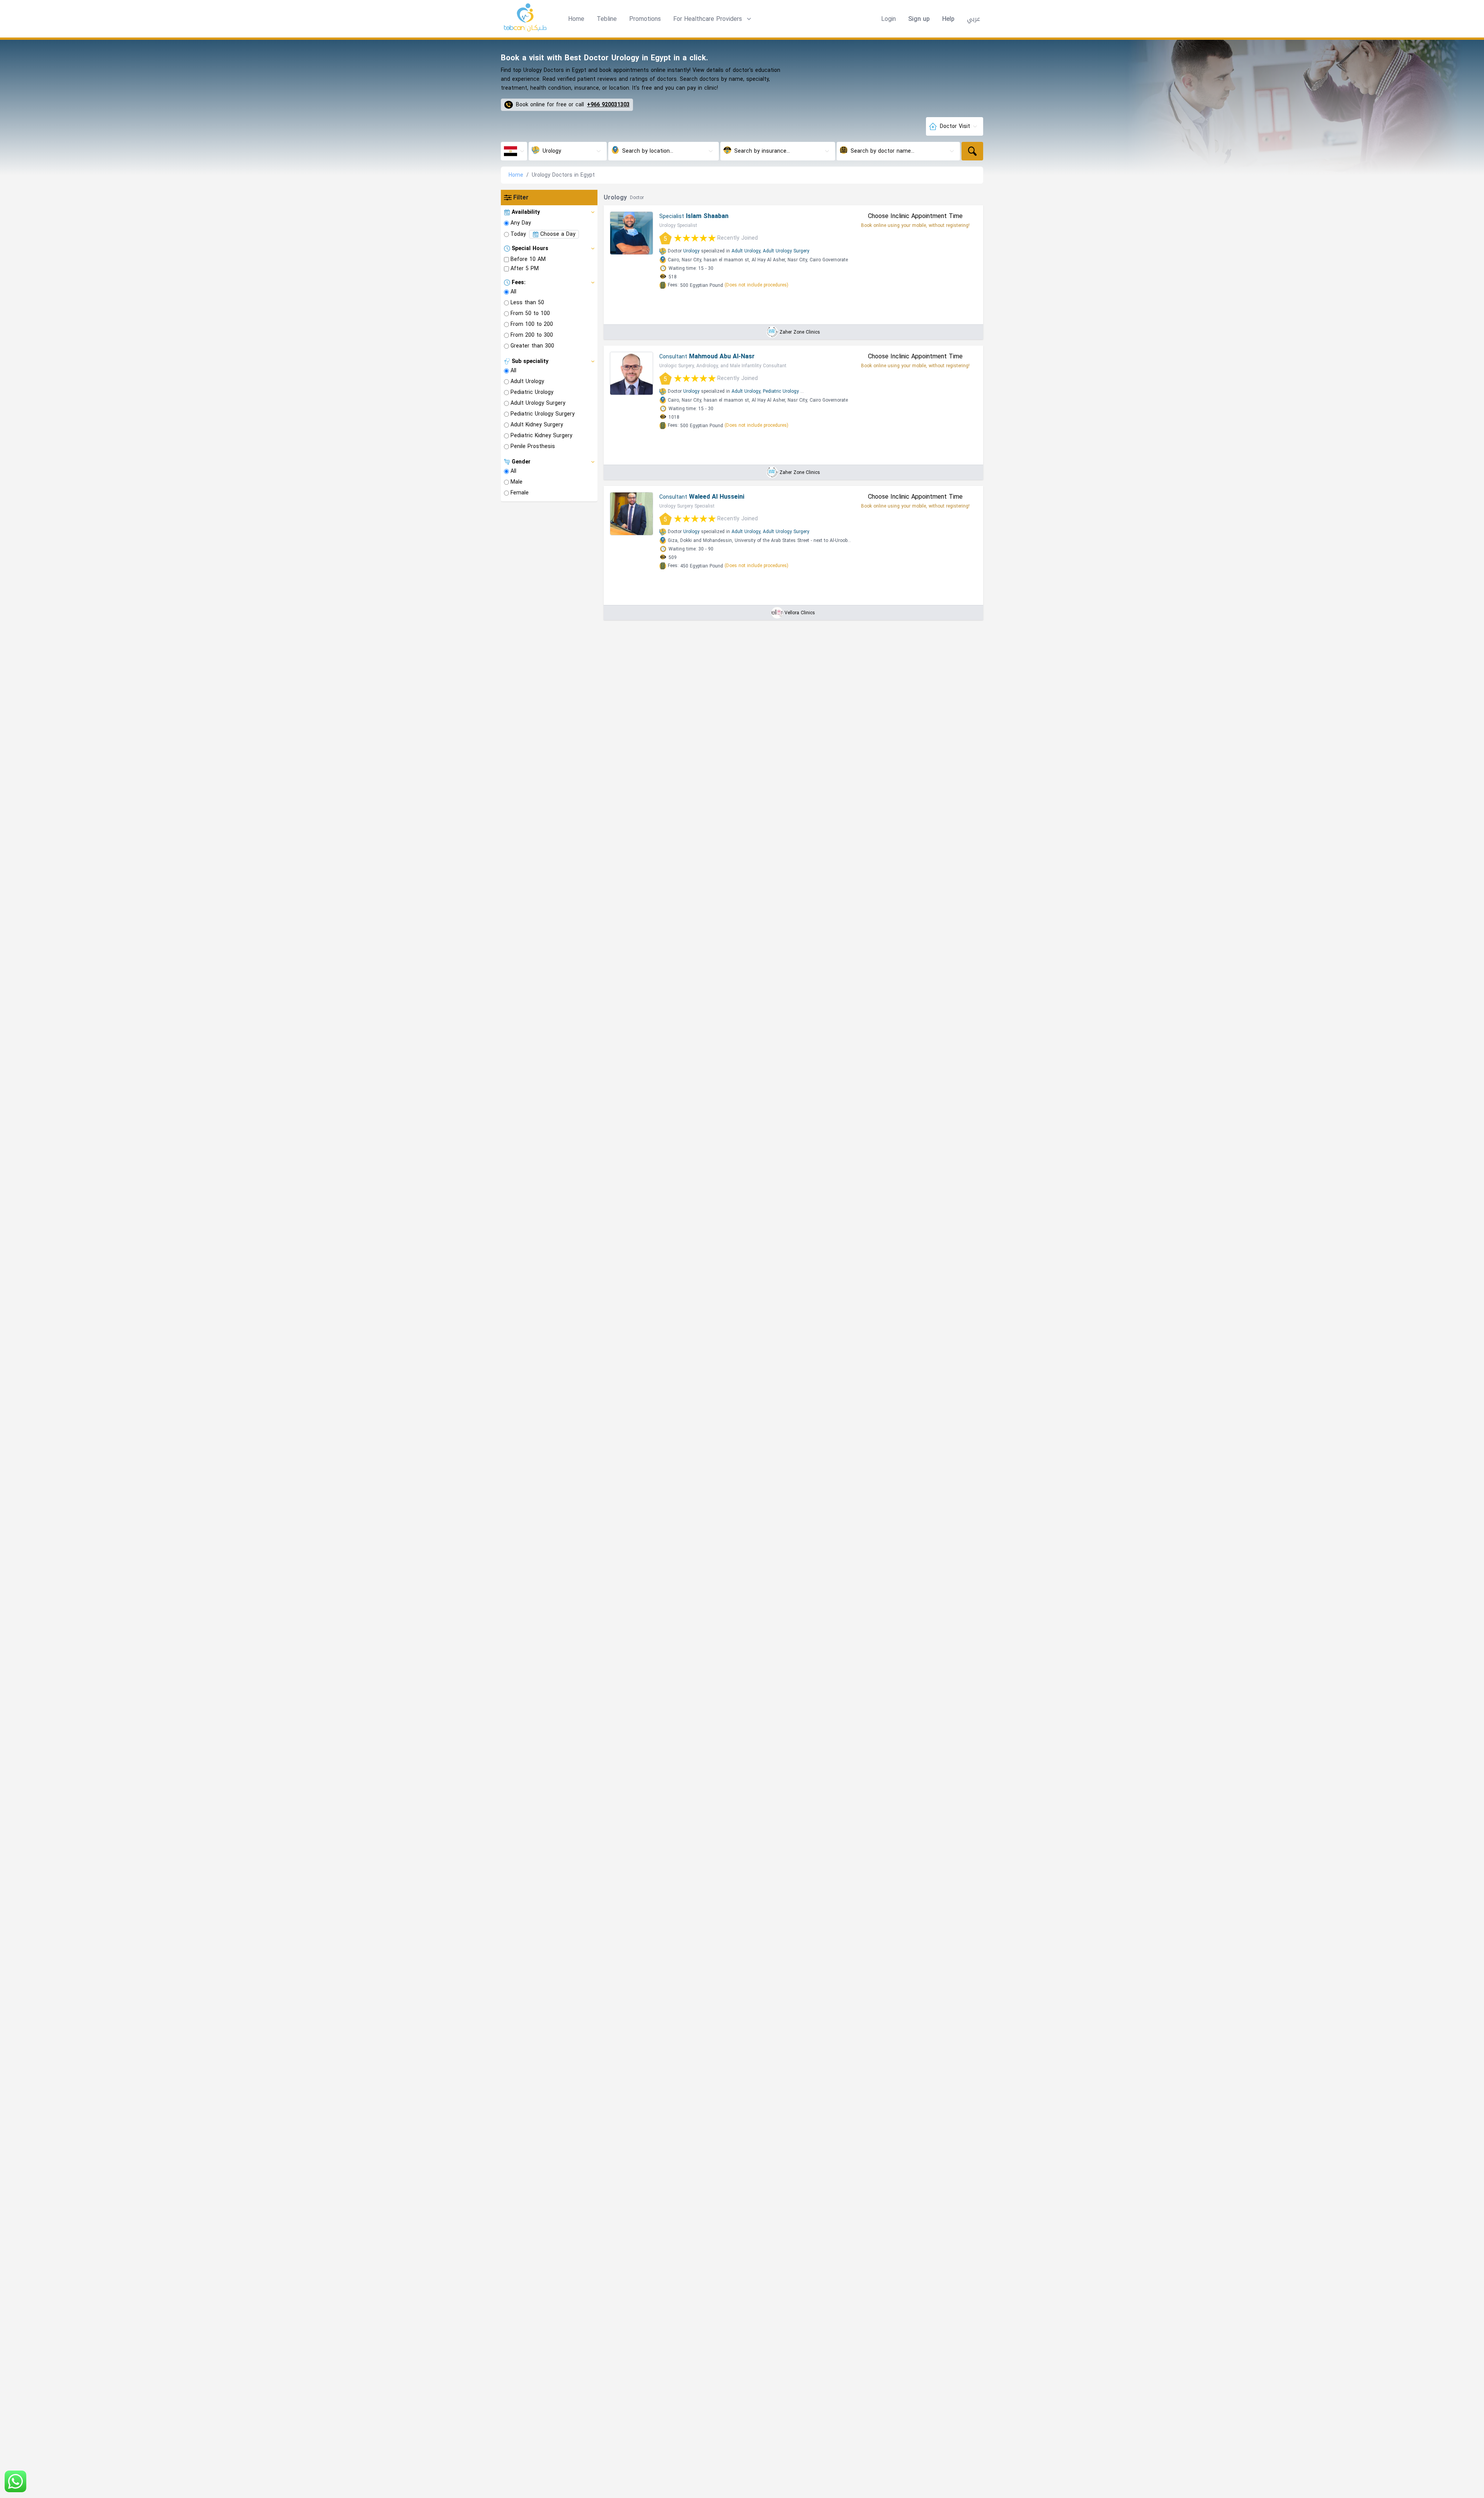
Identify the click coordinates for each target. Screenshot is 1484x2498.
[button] (713, 19)
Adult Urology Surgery (786, 251)
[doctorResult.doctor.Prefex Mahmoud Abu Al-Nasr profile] (631, 373)
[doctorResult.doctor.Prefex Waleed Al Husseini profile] (631, 514)
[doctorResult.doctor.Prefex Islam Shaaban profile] (631, 233)
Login (888, 19)
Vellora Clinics (800, 613)
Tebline (607, 19)
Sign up (919, 19)
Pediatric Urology (781, 391)
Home (576, 19)
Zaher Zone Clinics (800, 332)
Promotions (645, 19)
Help (948, 19)
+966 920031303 (608, 105)
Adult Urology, (746, 251)
